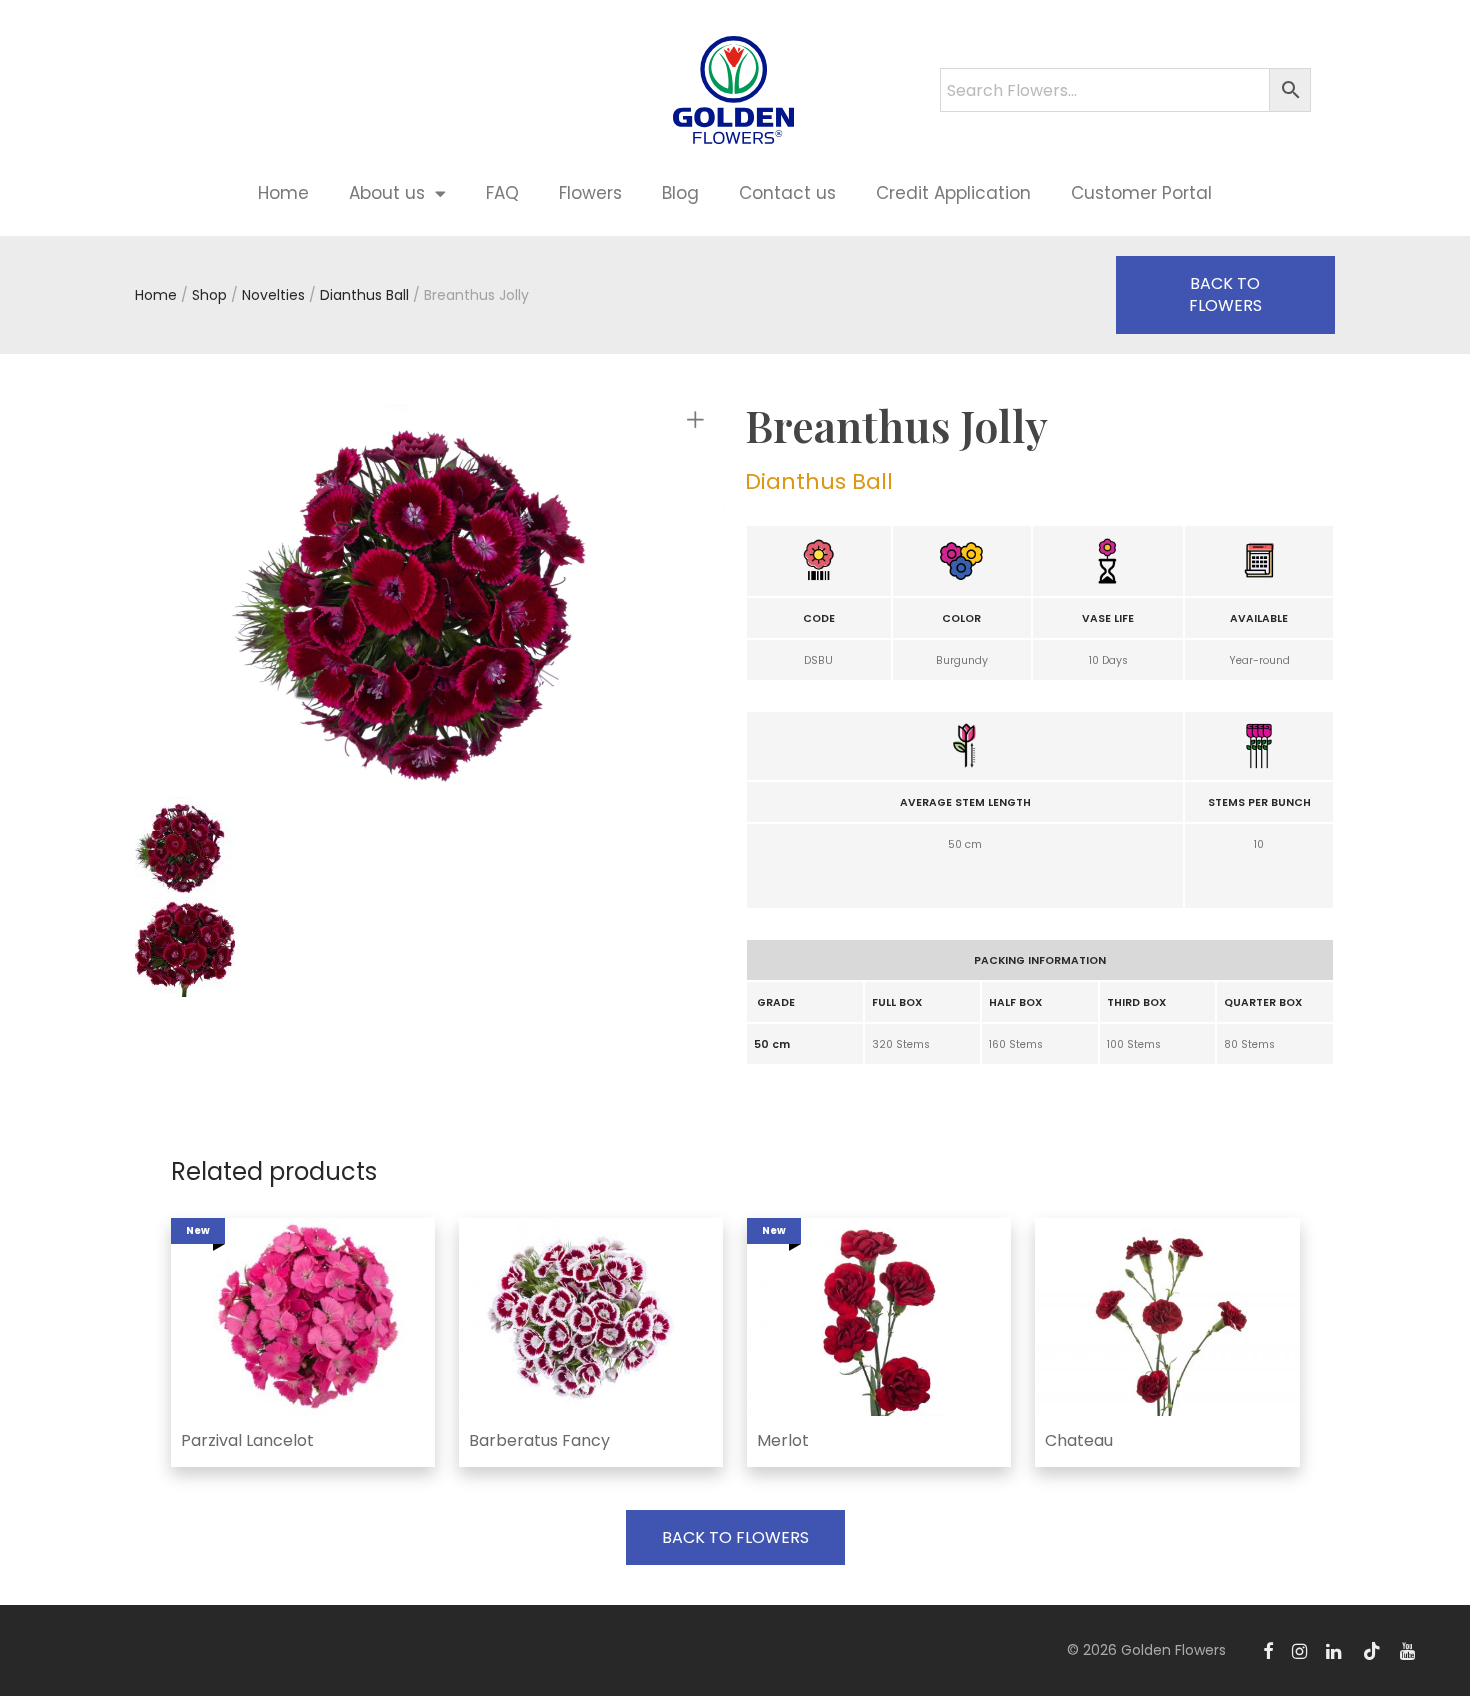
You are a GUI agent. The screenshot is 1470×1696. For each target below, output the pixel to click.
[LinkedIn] (1335, 1650)
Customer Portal (1141, 193)
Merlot (783, 1440)
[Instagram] (1299, 1650)
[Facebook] (1268, 1650)
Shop (209, 295)
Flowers (590, 193)
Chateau (1079, 1440)
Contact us (787, 193)
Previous (249, 600)
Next (699, 600)
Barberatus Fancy (539, 1440)
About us (387, 193)
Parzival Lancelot (247, 1440)
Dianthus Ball (364, 295)
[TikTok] (1372, 1650)
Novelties (273, 295)
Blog (680, 193)
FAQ (502, 193)
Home (283, 193)
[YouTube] (1409, 1650)
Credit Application (953, 193)
